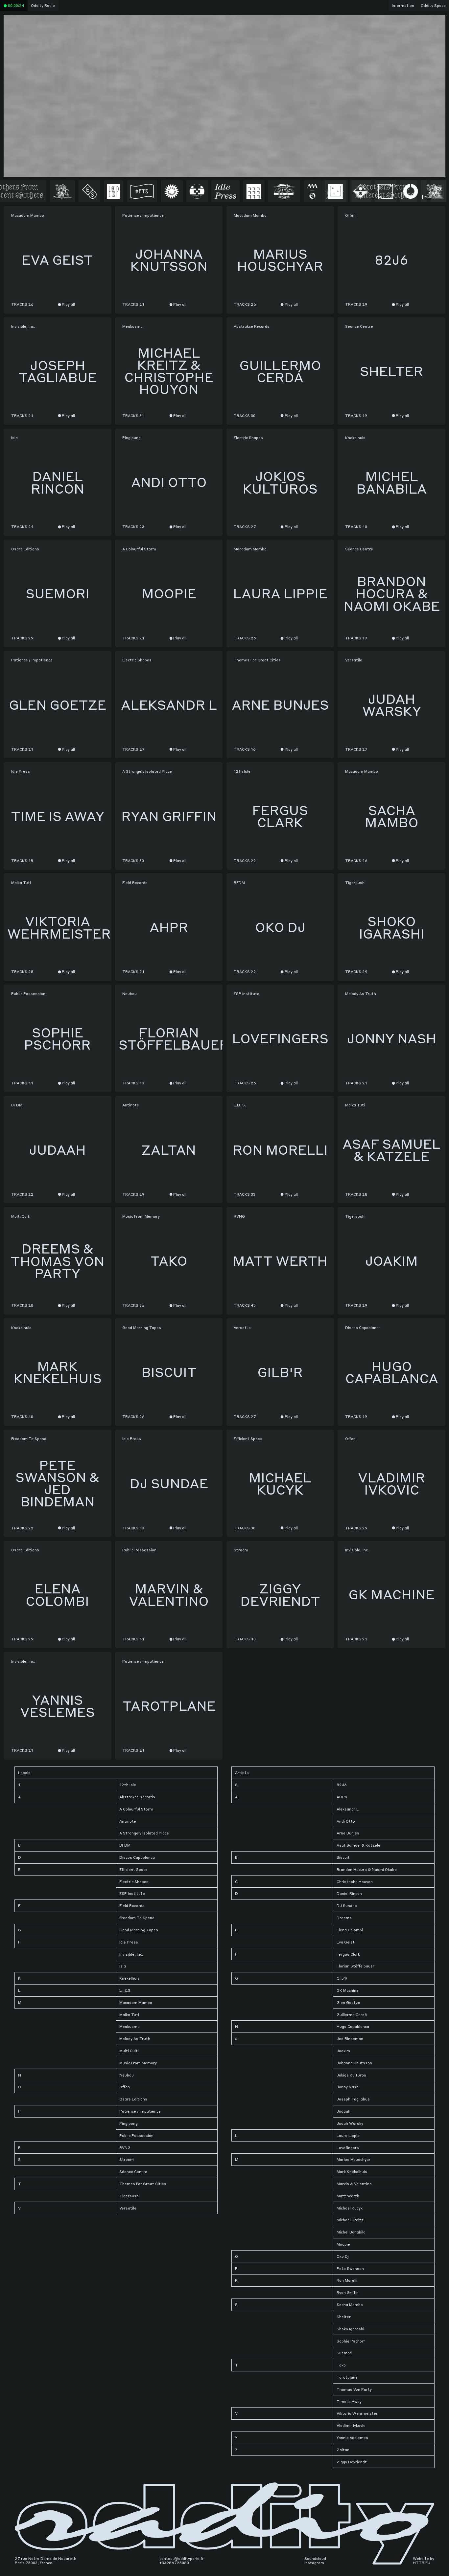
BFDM (125, 1845)
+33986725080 (174, 2563)
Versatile (128, 2208)
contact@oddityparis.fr (182, 2558)
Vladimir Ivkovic (351, 2425)
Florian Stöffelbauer (355, 1966)
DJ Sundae (347, 1906)
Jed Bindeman (350, 2039)
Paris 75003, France (34, 2563)
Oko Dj (343, 2256)
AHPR (342, 1797)
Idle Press (129, 1942)
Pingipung (129, 2123)
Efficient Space (133, 1869)
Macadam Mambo (136, 2002)
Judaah (343, 2111)
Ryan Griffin (348, 2292)
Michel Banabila (351, 2232)
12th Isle (128, 1785)
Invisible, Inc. (131, 1954)
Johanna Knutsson (354, 2063)
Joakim (343, 2051)
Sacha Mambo (350, 2305)
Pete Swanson (350, 2268)
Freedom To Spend (137, 1918)
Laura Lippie (348, 2135)
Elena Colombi (350, 1930)
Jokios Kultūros (351, 2075)
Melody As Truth (135, 2039)
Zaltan (343, 2450)
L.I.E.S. (125, 1990)
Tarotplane (347, 2377)
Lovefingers (348, 2148)
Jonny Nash (348, 2087)
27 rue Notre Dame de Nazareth (46, 2558)
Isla (123, 1966)
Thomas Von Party (354, 2389)
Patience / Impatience (140, 2111)
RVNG (125, 2148)
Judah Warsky (350, 2123)
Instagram (314, 2563)
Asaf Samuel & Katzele (358, 1845)
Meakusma (130, 2026)
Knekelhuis (130, 1978)
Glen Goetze (348, 2002)
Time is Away (349, 2401)
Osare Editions (133, 2099)
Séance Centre (133, 2172)
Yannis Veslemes (352, 2438)
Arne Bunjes (348, 1833)
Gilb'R (342, 1978)
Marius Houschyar (354, 2159)
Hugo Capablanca (353, 2026)
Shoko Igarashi (350, 2329)
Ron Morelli (347, 2280)
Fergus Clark (348, 1954)
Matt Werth (348, 2196)
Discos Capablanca (137, 1857)
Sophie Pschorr (351, 2341)
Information (403, 5)
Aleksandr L (348, 1809)
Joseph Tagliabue (353, 2099)
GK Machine (348, 1990)
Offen (125, 2087)
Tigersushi (130, 2196)
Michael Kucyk (350, 2208)
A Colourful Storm (136, 1809)
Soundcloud (315, 2558)
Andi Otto (346, 1821)
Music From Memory (138, 2063)
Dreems (344, 1918)
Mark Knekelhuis (352, 2172)
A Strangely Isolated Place (144, 1833)
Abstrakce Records (137, 1797)
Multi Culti (129, 2051)
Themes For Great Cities (143, 2184)
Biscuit (343, 1857)
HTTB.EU (422, 2563)
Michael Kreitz (350, 2220)
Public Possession (136, 2135)
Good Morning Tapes (139, 1930)
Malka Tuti (129, 2015)
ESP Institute (132, 1893)
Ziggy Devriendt (352, 2462)
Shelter (344, 2317)
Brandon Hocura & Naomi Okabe (367, 1869)
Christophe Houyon (355, 1882)
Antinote (128, 1821)
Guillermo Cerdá (352, 2015)
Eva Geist (346, 1942)
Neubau (127, 2075)
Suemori (344, 2353)
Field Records (132, 1906)
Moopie (343, 2244)
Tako (341, 2365)
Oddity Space (433, 5)
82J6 (342, 1785)
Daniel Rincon (349, 1893)
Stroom (127, 2159)
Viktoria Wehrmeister (357, 2413)
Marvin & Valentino (354, 2184)
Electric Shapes (134, 1882)
